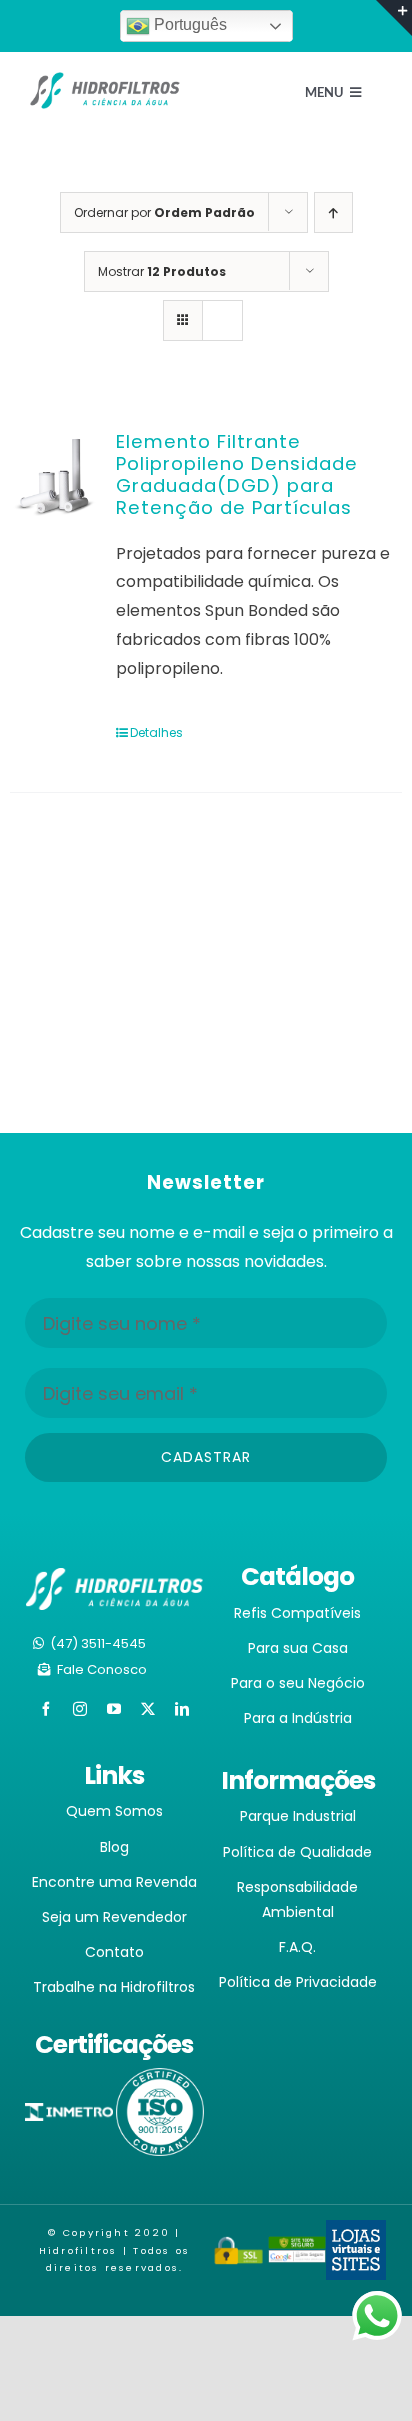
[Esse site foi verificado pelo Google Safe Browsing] (297, 2249)
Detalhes (156, 732)
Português (188, 24)
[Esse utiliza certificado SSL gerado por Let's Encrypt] (239, 2248)
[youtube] (114, 1709)
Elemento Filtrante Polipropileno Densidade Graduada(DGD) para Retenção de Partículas (237, 474)
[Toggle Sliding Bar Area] (394, 18)
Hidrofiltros (78, 2250)
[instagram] (80, 1709)
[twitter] (148, 1709)
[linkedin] (182, 1709)
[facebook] (46, 1709)
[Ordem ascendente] (333, 212)
